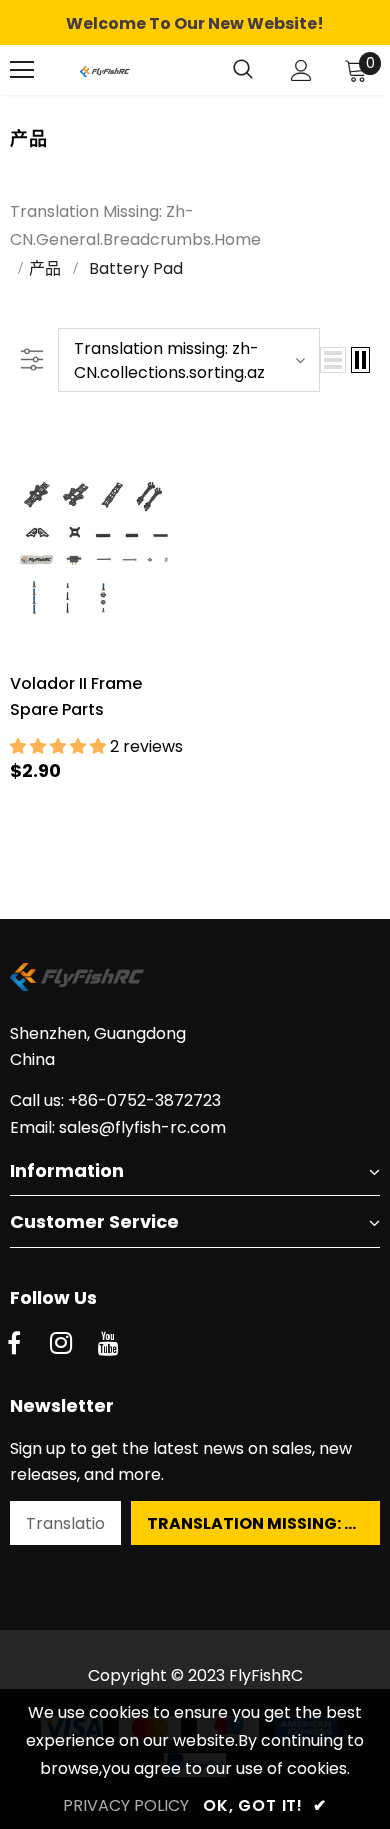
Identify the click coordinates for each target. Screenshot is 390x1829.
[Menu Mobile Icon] (22, 70)
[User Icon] (301, 70)
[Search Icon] (243, 70)
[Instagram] (61, 1344)
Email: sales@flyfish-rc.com (118, 1127)
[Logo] (105, 70)
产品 (45, 268)
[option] (195, 24)
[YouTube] (108, 1344)
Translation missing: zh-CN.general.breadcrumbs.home (135, 225)
